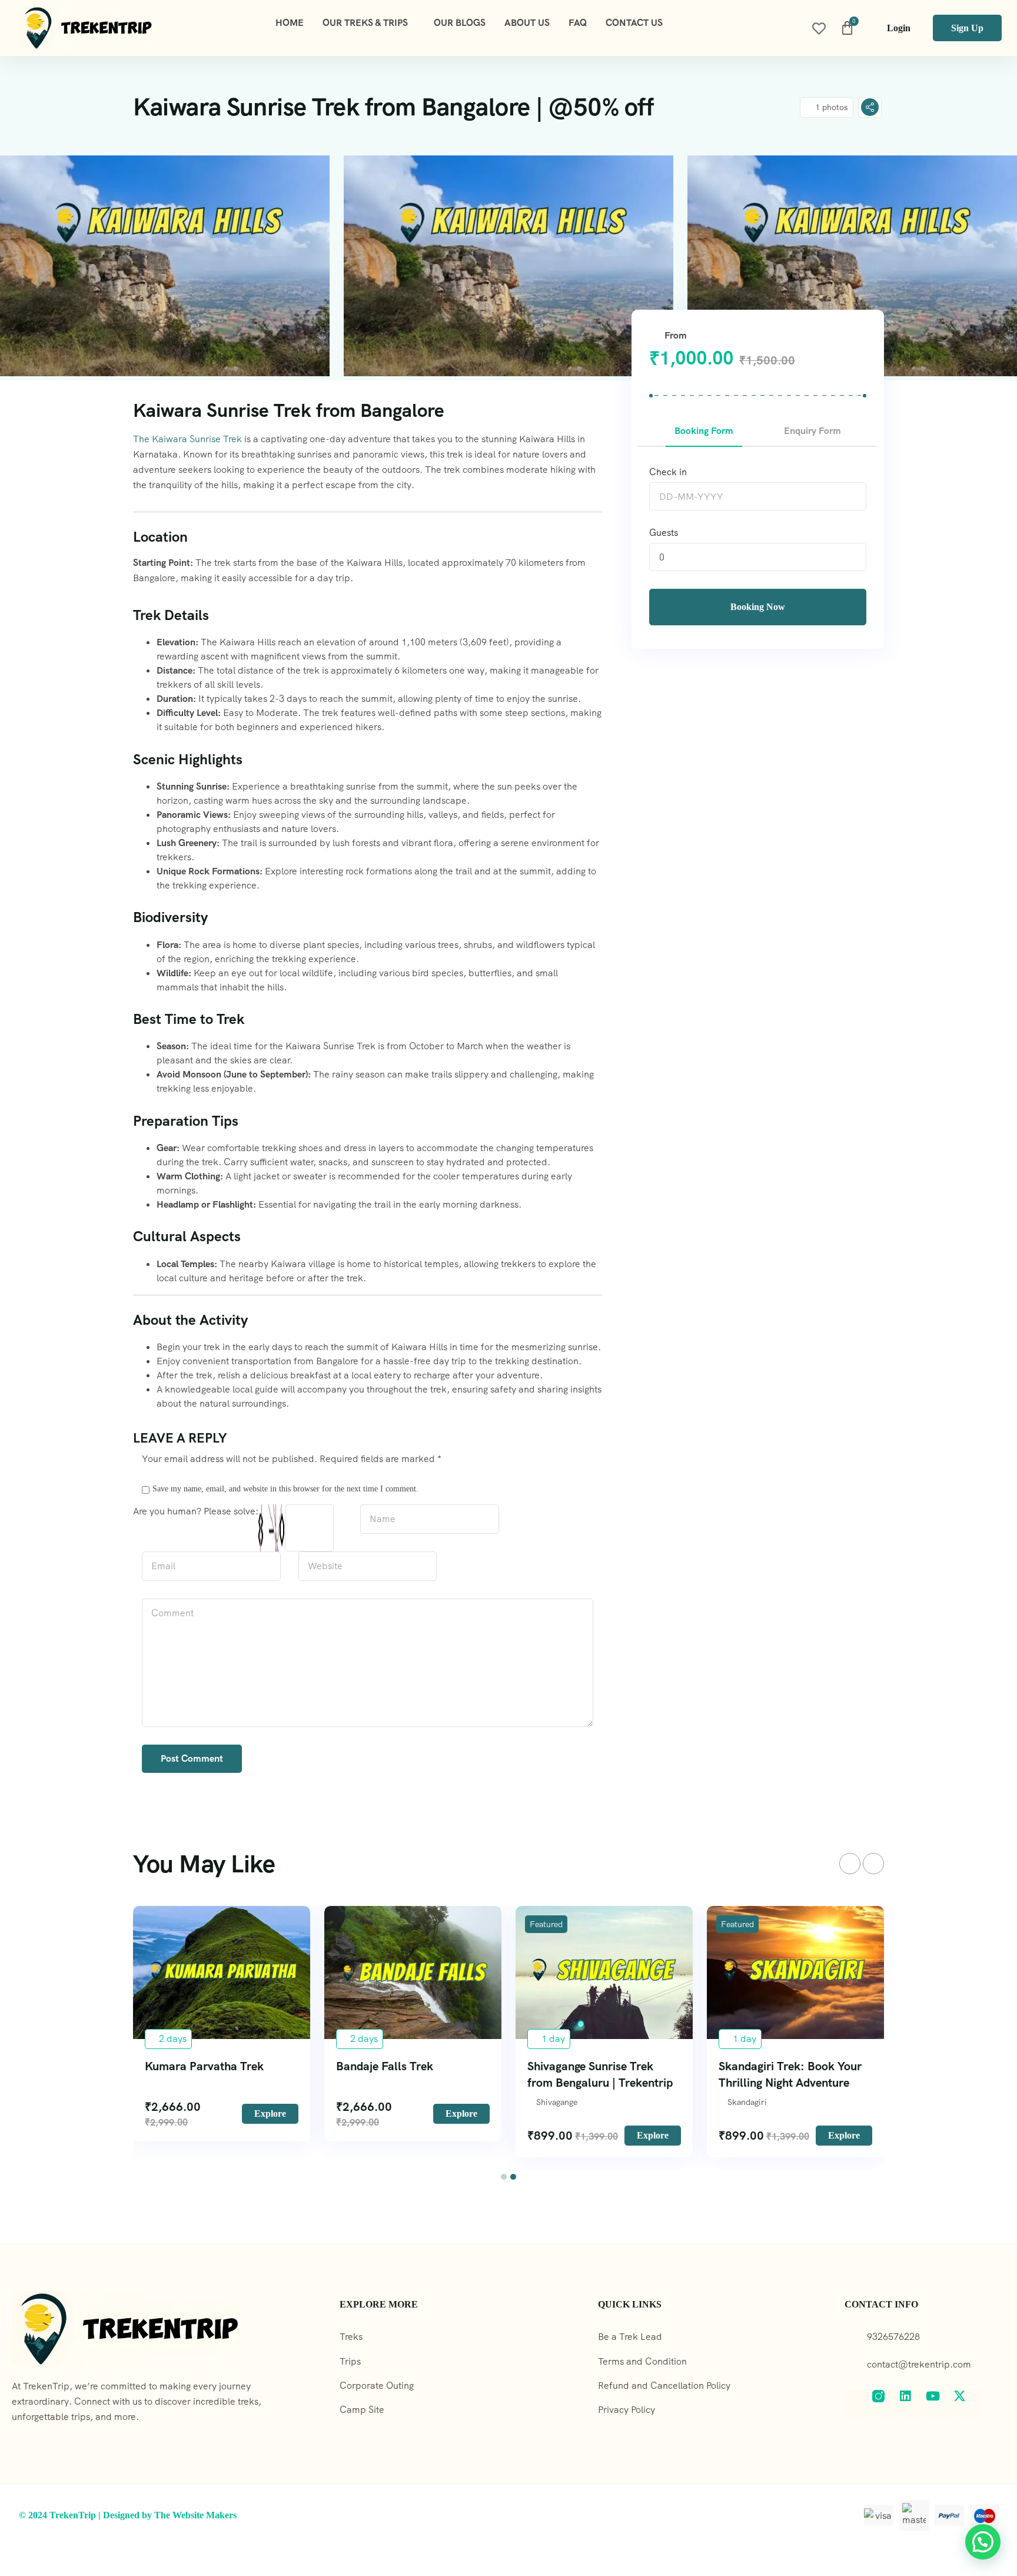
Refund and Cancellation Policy (664, 2386)
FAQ (578, 23)
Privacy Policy (627, 2410)
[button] (504, 2177)
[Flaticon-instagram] (886, 2403)
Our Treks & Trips (365, 23)
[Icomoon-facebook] (858, 2403)
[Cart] (847, 28)
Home (290, 23)
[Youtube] (940, 2403)
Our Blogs (460, 23)
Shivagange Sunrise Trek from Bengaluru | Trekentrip (600, 2074)
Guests (664, 533)
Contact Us (634, 23)
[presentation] (850, 1864)
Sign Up (967, 28)
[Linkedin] (913, 2403)
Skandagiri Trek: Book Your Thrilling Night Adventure (790, 2074)
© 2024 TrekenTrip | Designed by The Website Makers (128, 2515)
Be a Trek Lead (630, 2337)
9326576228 (893, 2337)
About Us (527, 23)
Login (899, 28)
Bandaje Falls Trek (385, 2066)
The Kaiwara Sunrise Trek (187, 439)
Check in (668, 472)
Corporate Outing (377, 2386)
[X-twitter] (967, 2403)
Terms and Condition (642, 2361)
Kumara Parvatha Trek (204, 2066)
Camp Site (362, 2410)
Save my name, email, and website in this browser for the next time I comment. (285, 1488)
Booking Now (758, 607)
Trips (350, 2361)
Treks (351, 2337)
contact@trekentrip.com (919, 2364)
